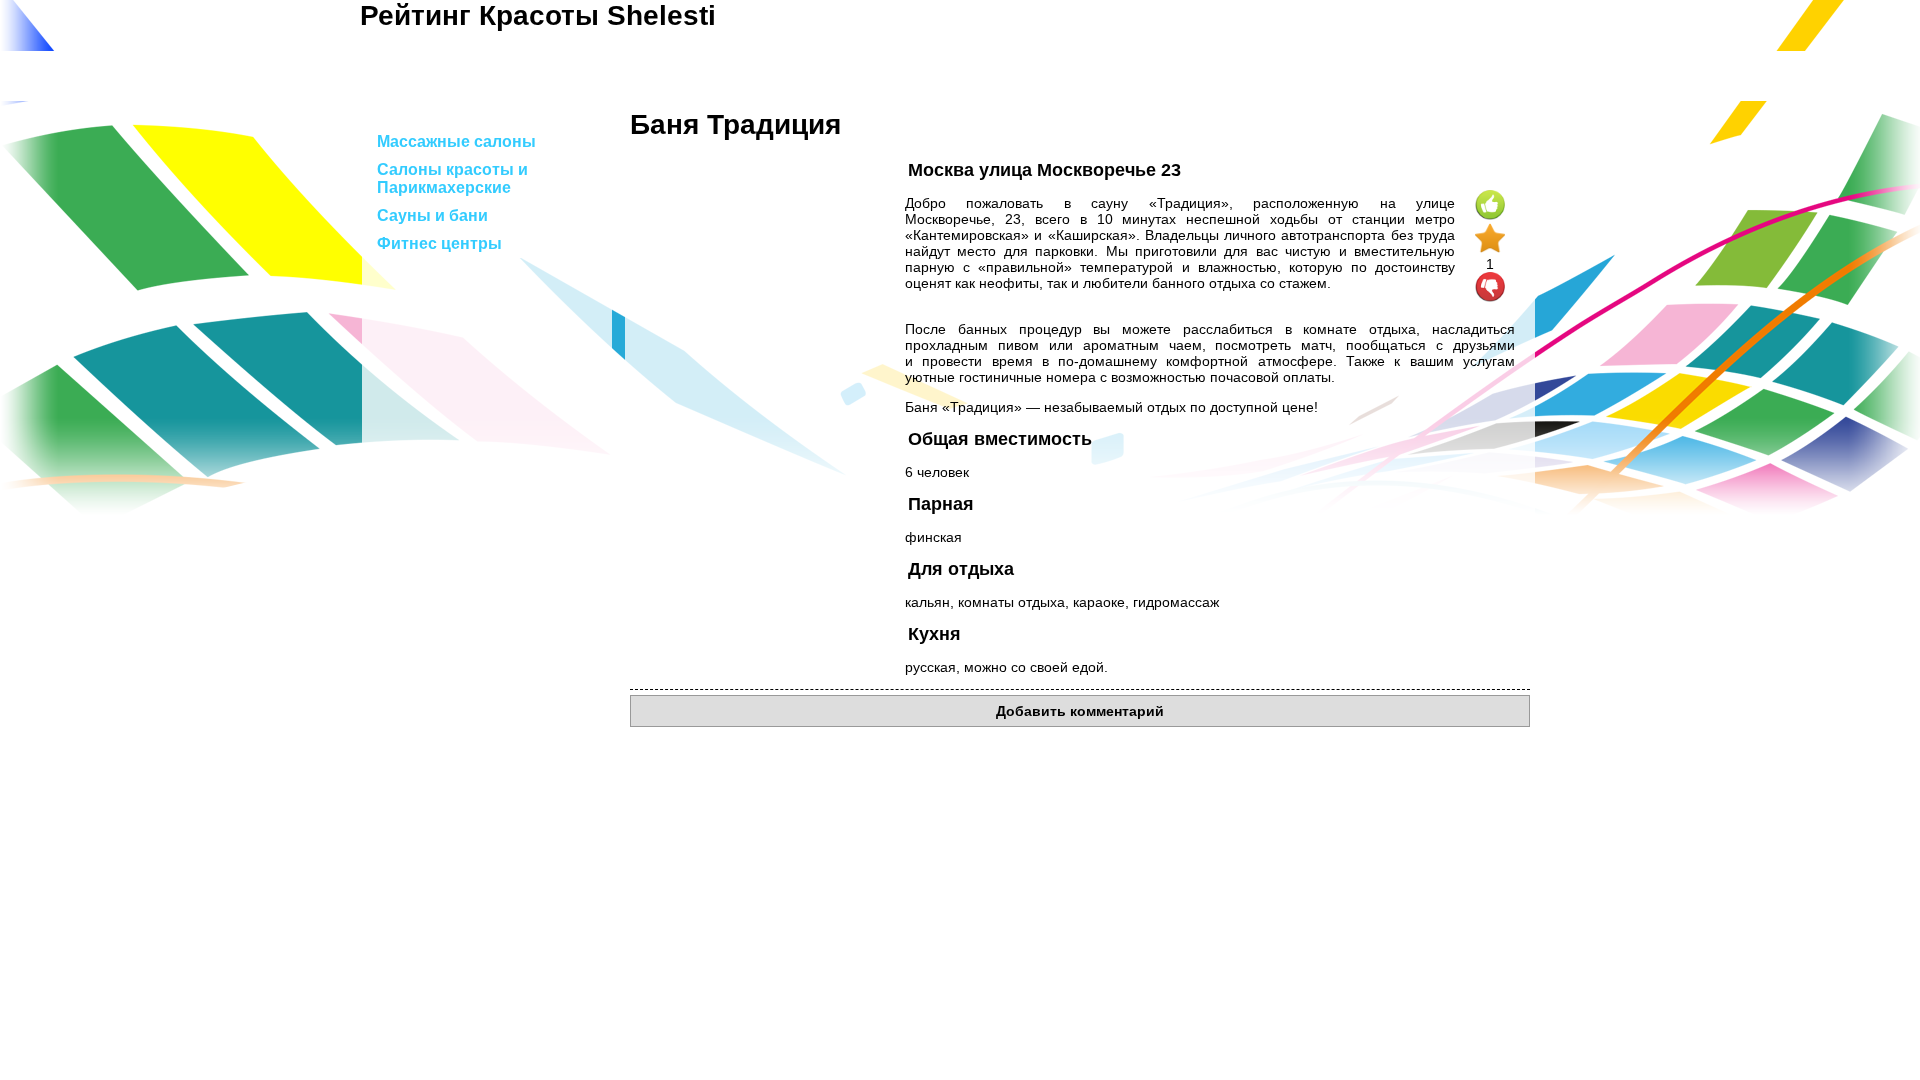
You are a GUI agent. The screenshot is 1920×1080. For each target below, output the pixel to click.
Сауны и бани (432, 215)
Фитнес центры (439, 243)
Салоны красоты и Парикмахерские (452, 178)
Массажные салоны (456, 141)
